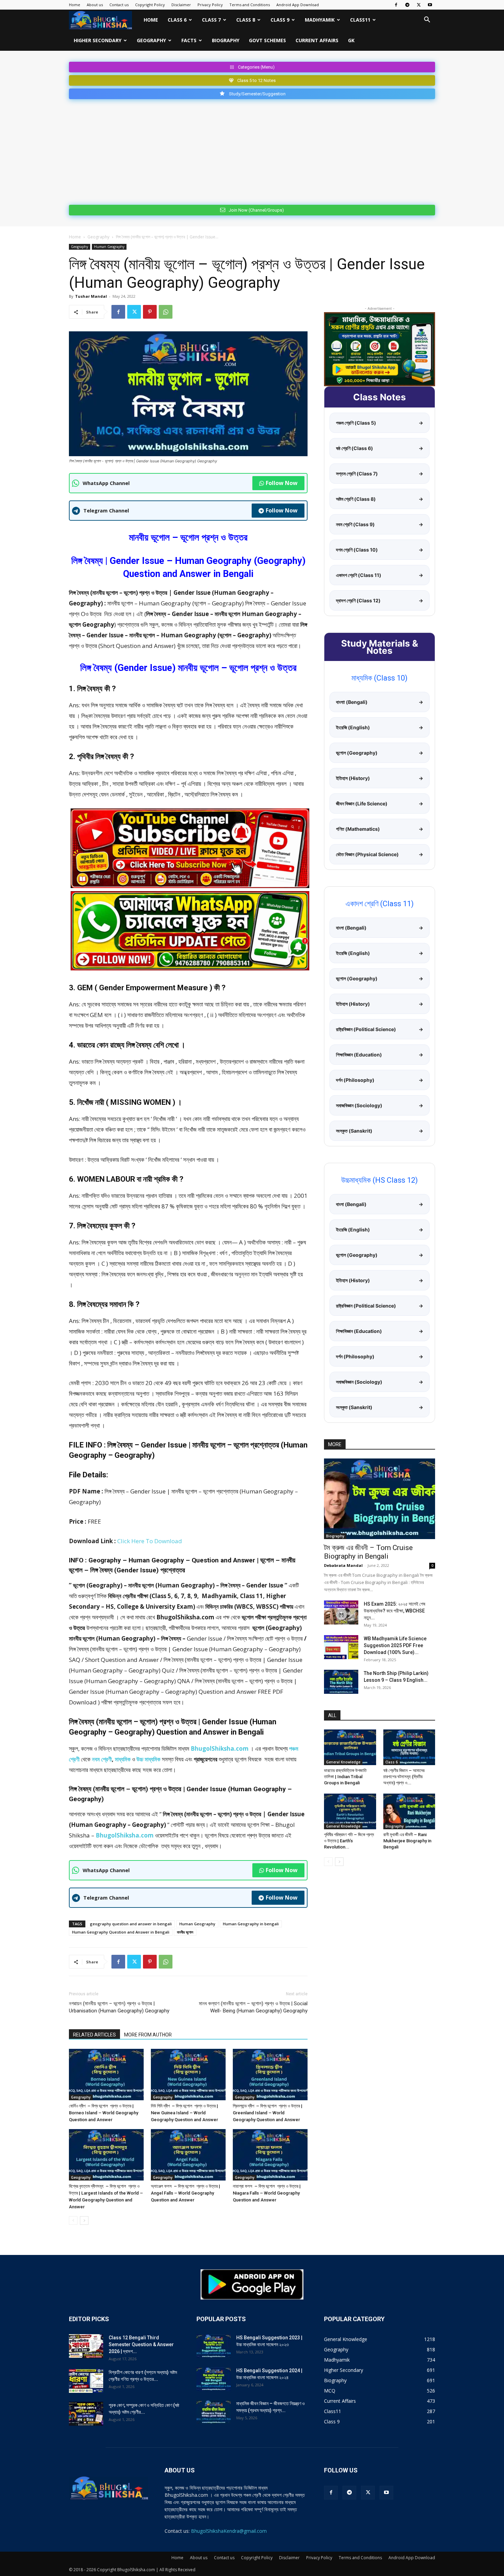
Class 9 (280, 20)
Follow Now (282, 483)
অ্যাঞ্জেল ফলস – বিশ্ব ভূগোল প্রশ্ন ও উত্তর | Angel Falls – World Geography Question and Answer (185, 2193)
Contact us (119, 5)
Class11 (360, 20)
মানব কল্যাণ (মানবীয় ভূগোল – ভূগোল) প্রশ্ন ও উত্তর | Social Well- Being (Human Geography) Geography (253, 2007)
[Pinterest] (150, 312)
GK (351, 40)
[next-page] (84, 2220)
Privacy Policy (210, 5)
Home (75, 5)
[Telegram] (407, 5)
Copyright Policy (150, 5)
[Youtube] (430, 5)
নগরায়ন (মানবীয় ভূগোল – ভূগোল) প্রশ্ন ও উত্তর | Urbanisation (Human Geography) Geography (119, 2007)
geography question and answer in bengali (131, 1924)
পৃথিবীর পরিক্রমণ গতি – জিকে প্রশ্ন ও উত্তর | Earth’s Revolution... (349, 1841)
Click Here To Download (150, 1541)
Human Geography (109, 247)
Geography (151, 40)
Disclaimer (181, 5)
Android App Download (298, 5)
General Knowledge (343, 1762)
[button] (427, 20)
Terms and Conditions (250, 5)
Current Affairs (317, 40)
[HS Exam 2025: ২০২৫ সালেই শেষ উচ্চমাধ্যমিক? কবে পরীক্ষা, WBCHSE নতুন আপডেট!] (341, 1612)
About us (95, 5)
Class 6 (177, 20)
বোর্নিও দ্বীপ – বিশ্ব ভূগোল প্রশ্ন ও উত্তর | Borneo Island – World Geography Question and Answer (104, 2113)
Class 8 (246, 20)
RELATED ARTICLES (94, 2035)
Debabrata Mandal (343, 1565)
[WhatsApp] (166, 312)
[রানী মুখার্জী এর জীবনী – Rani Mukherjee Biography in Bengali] (409, 1811)
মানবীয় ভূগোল (185, 1932)
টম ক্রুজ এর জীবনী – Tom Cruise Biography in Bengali (368, 1552)
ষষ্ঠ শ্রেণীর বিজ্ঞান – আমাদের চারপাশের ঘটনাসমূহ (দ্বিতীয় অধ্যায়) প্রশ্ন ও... (404, 1777)
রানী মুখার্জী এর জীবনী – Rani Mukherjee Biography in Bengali (407, 1841)
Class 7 (211, 20)
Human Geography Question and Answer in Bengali (121, 1932)
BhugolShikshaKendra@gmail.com (229, 2531)
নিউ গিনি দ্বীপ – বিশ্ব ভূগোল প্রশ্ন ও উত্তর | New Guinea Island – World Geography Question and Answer (184, 2113)
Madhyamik (320, 20)
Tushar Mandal (91, 296)
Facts (189, 40)
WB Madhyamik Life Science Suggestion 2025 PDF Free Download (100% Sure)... (395, 1645)
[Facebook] (396, 5)
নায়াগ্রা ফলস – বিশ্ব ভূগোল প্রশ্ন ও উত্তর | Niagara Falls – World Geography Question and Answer (267, 2193)
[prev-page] (73, 2220)
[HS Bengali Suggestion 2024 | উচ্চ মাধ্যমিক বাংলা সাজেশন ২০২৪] (214, 2379)
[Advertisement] (252, 151)
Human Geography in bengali (251, 1924)
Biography (226, 40)
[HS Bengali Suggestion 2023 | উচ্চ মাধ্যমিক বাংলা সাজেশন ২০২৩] (214, 2346)
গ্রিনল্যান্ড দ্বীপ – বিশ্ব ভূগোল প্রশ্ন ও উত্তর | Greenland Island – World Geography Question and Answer (268, 2113)
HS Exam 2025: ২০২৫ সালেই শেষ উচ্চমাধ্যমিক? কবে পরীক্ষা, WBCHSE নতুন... (394, 1611)
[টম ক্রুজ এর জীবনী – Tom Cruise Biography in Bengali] (380, 1499)
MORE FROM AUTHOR (148, 2035)
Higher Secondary (98, 40)
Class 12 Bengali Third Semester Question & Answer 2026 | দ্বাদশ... (141, 2344)
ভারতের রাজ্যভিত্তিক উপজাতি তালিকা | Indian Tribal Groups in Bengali (345, 1777)
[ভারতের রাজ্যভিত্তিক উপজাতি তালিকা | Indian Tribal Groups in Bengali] (350, 1747)
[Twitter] (419, 5)
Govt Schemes (267, 40)
